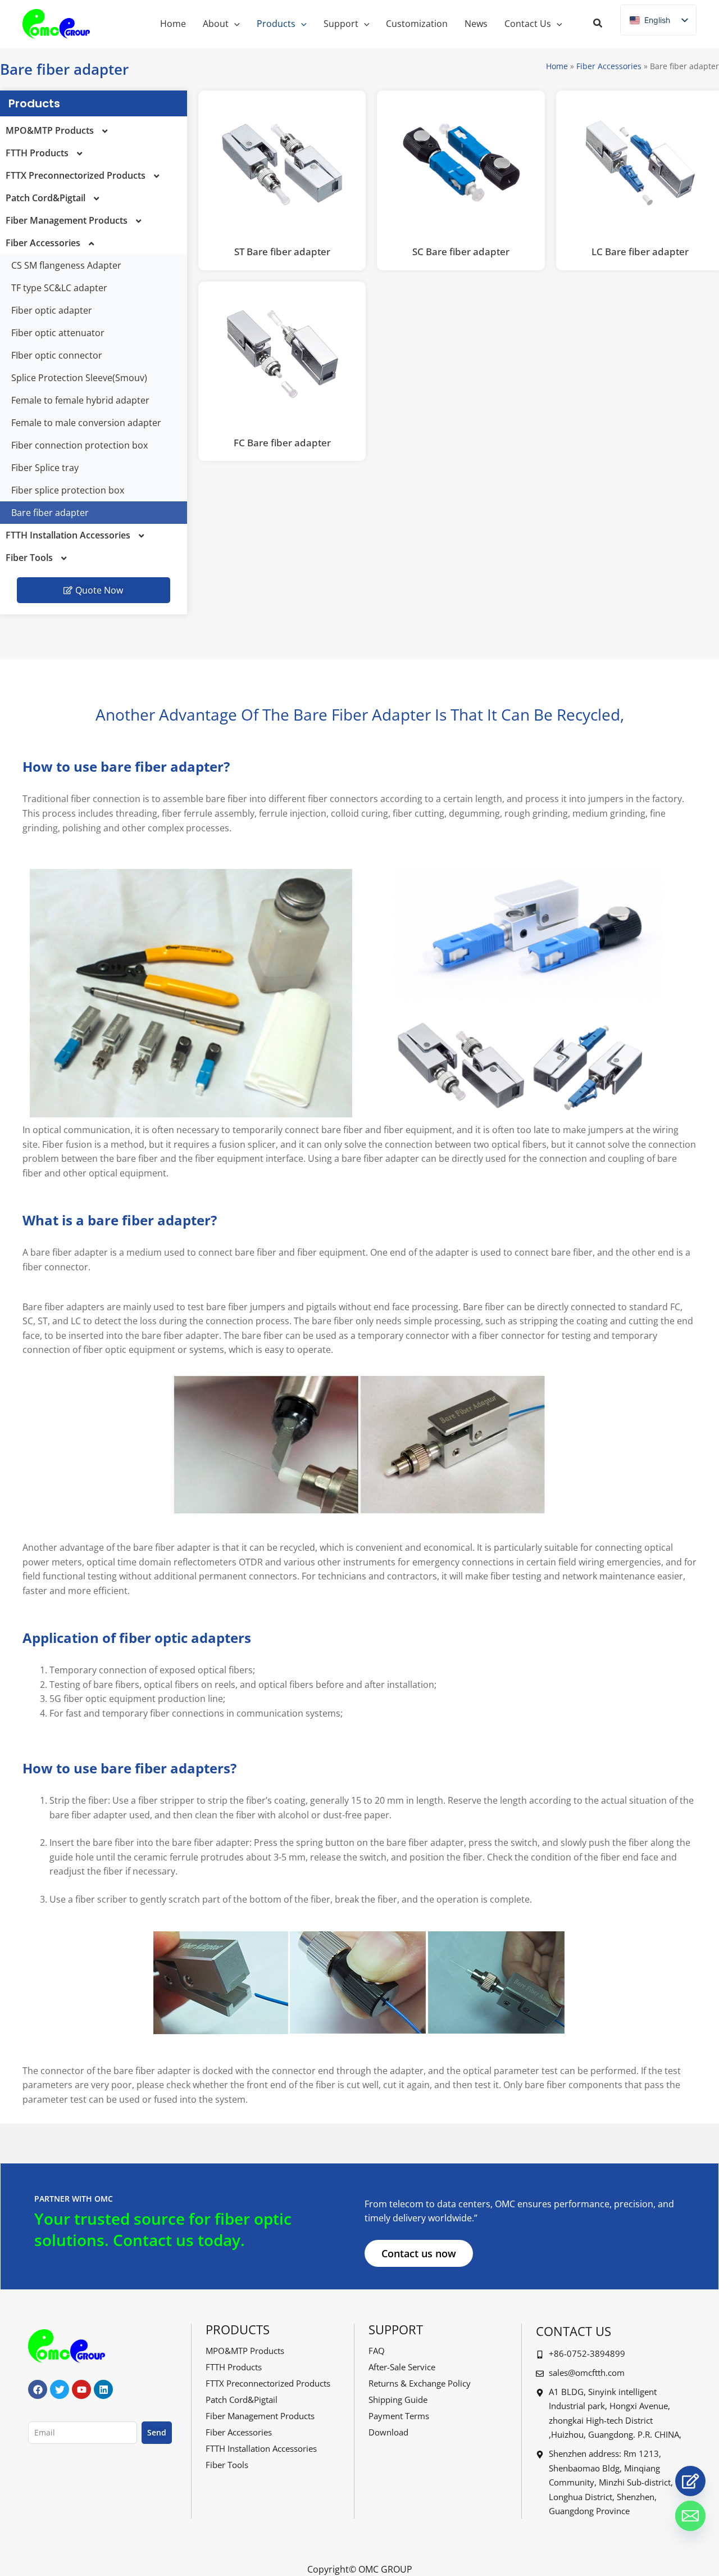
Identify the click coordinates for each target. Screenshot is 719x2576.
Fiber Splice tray (45, 468)
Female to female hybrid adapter (80, 400)
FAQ (377, 2351)
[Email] (690, 2516)
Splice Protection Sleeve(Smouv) (79, 378)
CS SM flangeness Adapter (66, 265)
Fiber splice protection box (68, 490)
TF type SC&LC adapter (59, 288)
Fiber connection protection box (79, 445)
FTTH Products (37, 153)
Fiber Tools (29, 558)
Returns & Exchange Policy (420, 2383)
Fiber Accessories (609, 66)
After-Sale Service (402, 2367)
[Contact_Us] (690, 2481)
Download (388, 2432)
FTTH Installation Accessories (68, 535)
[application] (234, 24)
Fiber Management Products (67, 220)
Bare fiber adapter (50, 513)
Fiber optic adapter (52, 310)
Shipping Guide (398, 2400)
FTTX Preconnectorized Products (76, 175)
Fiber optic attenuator (58, 333)
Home (557, 66)
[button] (598, 24)
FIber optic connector (57, 355)
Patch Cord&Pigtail (45, 198)
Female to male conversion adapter (86, 423)
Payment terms (399, 2416)
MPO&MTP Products (50, 130)
